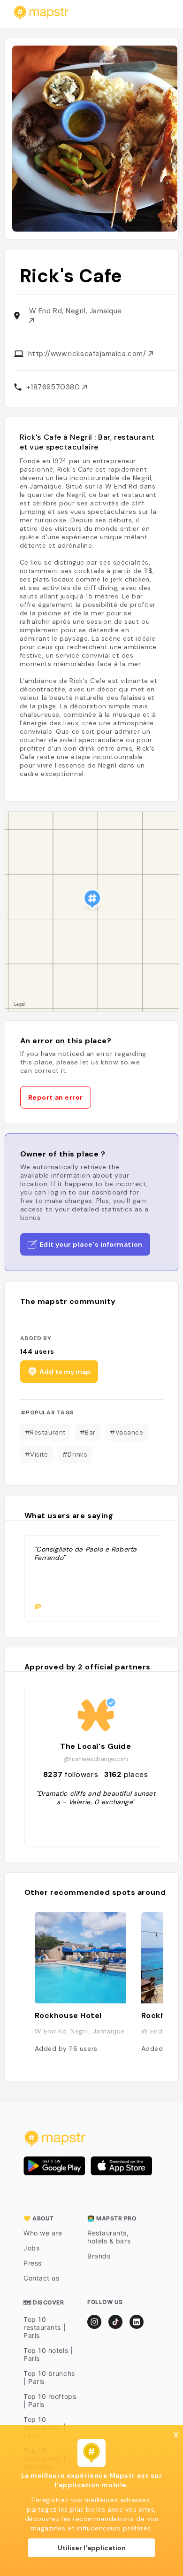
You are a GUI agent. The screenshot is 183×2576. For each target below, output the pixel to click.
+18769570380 (54, 387)
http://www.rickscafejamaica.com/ (88, 354)
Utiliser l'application (92, 2548)
